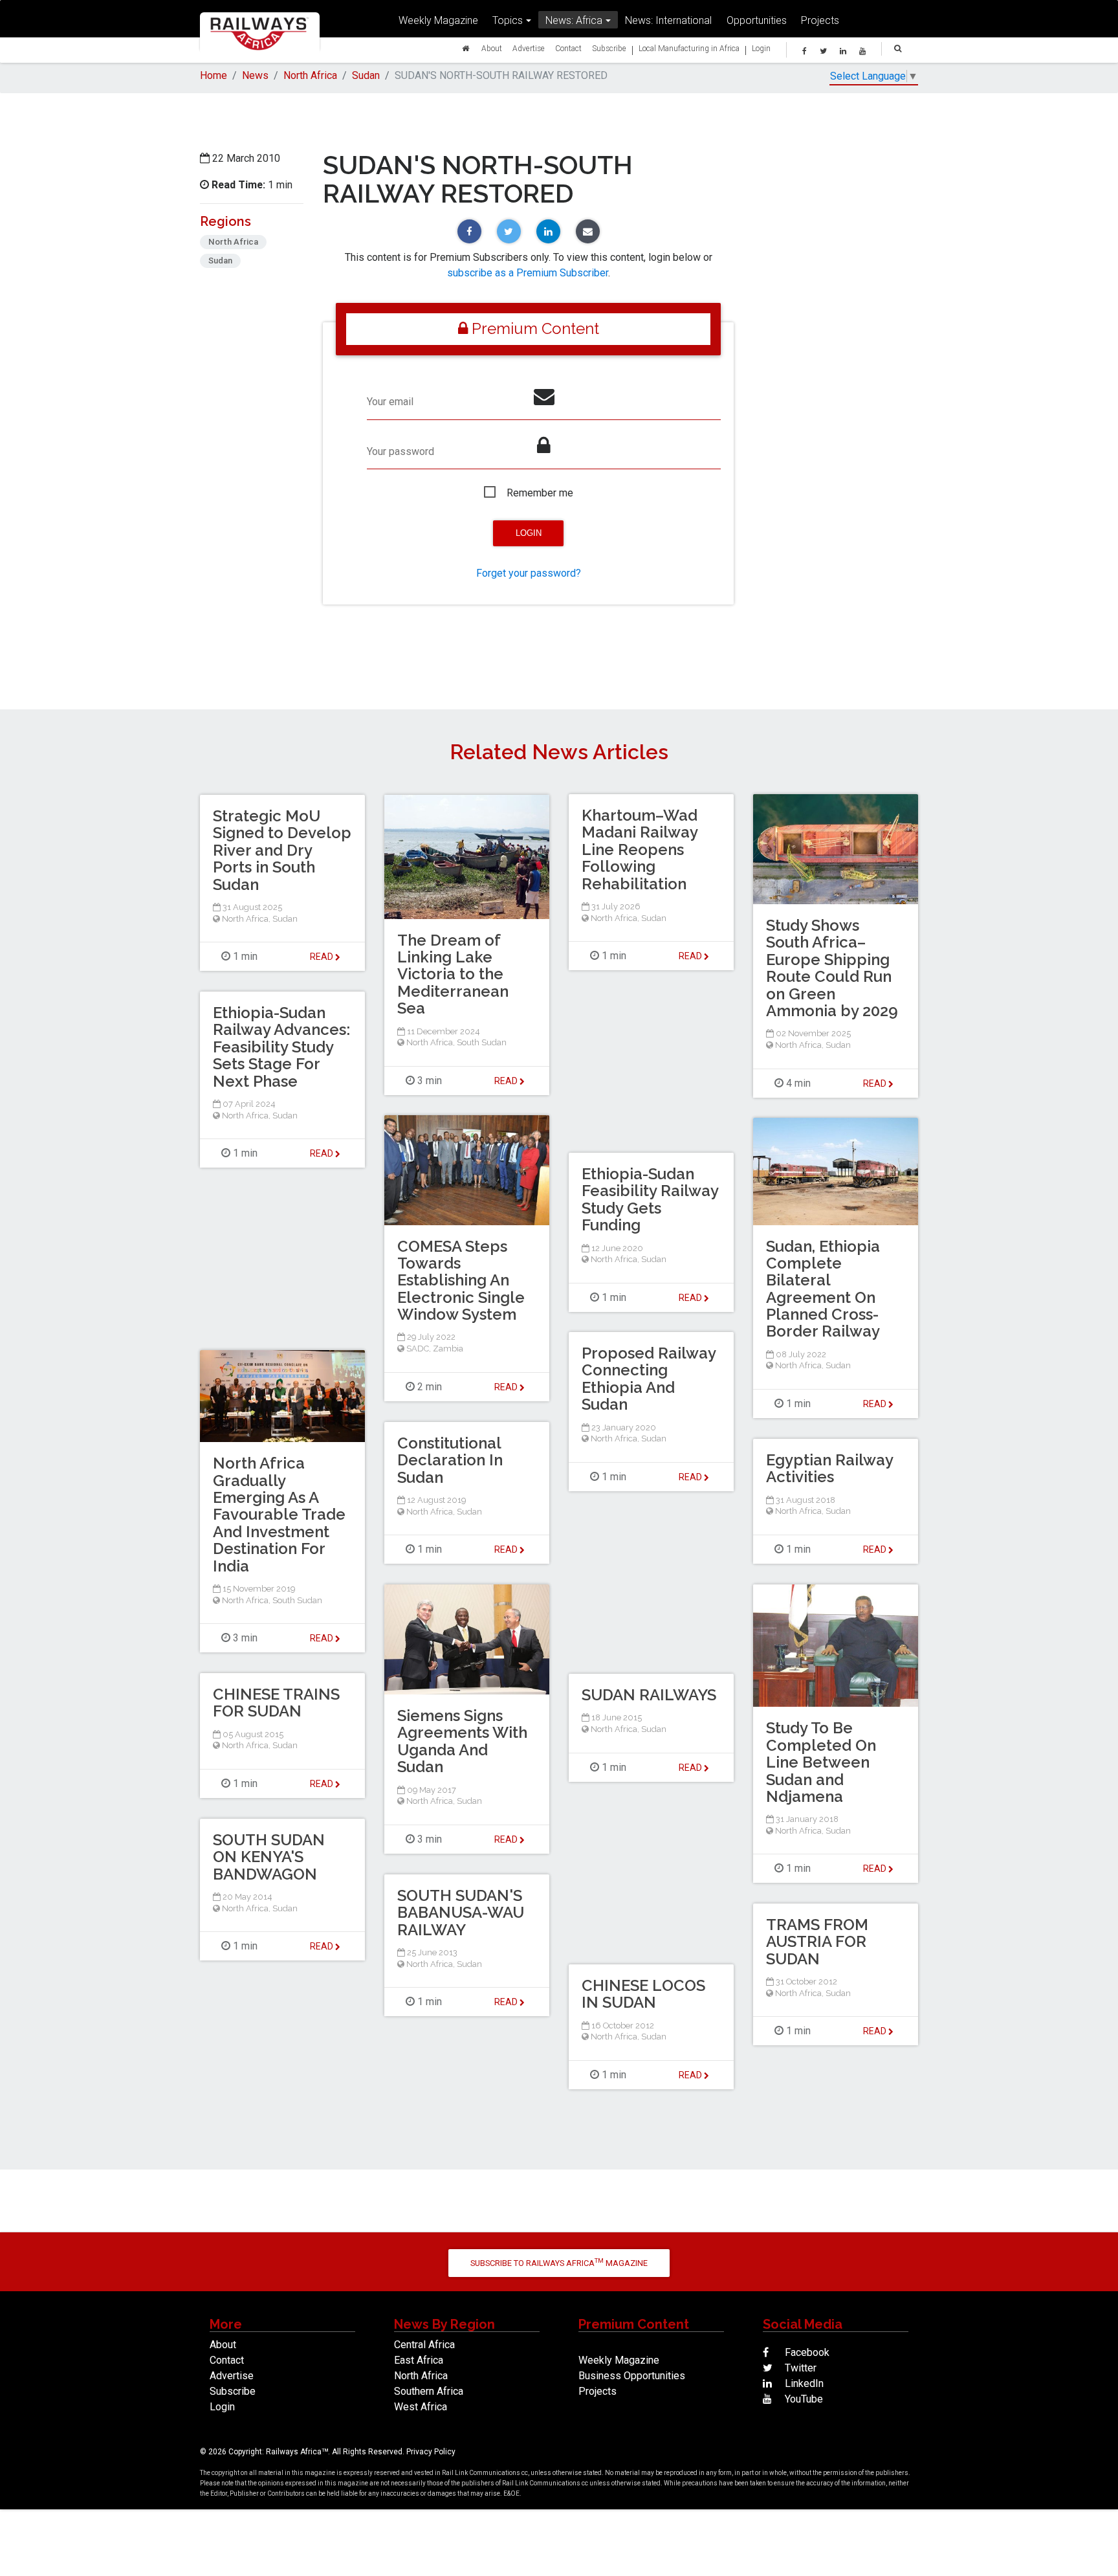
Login (761, 48)
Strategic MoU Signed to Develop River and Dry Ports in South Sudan (282, 850)
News (255, 75)
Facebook (806, 2352)
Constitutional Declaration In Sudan (450, 1460)
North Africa (310, 75)
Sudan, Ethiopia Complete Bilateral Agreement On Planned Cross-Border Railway (823, 1289)
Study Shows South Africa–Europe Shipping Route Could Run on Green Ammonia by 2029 (832, 968)
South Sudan (482, 1042)
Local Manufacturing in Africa (689, 48)
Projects (820, 20)
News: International (668, 20)
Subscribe (609, 48)
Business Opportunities (632, 2376)
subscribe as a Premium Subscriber (528, 273)
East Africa (419, 2360)
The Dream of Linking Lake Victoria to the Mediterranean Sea (453, 974)
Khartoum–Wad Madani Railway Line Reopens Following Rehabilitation (640, 849)
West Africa (421, 2407)
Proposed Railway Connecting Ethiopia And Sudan (649, 1379)
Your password (400, 451)
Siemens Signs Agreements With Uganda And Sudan (462, 1741)
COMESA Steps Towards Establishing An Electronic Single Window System (461, 1281)
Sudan (366, 75)
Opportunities (757, 20)
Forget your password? (529, 573)
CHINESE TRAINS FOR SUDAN (276, 1703)
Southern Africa (429, 2391)
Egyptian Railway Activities (829, 1468)
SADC (418, 1349)
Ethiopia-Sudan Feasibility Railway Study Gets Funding (650, 1199)
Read (691, 956)
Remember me (540, 493)
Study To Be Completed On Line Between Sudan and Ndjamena (821, 1762)
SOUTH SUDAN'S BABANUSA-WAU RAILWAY (461, 1913)
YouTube (803, 2399)
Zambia (448, 1349)
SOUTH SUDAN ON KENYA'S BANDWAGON (269, 1857)
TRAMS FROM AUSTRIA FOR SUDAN (817, 1942)
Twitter (799, 2368)
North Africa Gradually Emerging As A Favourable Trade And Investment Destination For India (279, 1514)
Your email (390, 402)
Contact (568, 48)
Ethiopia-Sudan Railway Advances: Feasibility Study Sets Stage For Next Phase (281, 1047)
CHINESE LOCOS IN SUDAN (643, 1994)
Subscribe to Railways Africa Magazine (559, 2262)
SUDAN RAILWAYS (649, 1695)
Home (214, 75)
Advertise (529, 48)
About (492, 48)
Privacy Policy (431, 2452)
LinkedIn (803, 2383)
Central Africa (424, 2345)
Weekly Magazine (438, 20)
